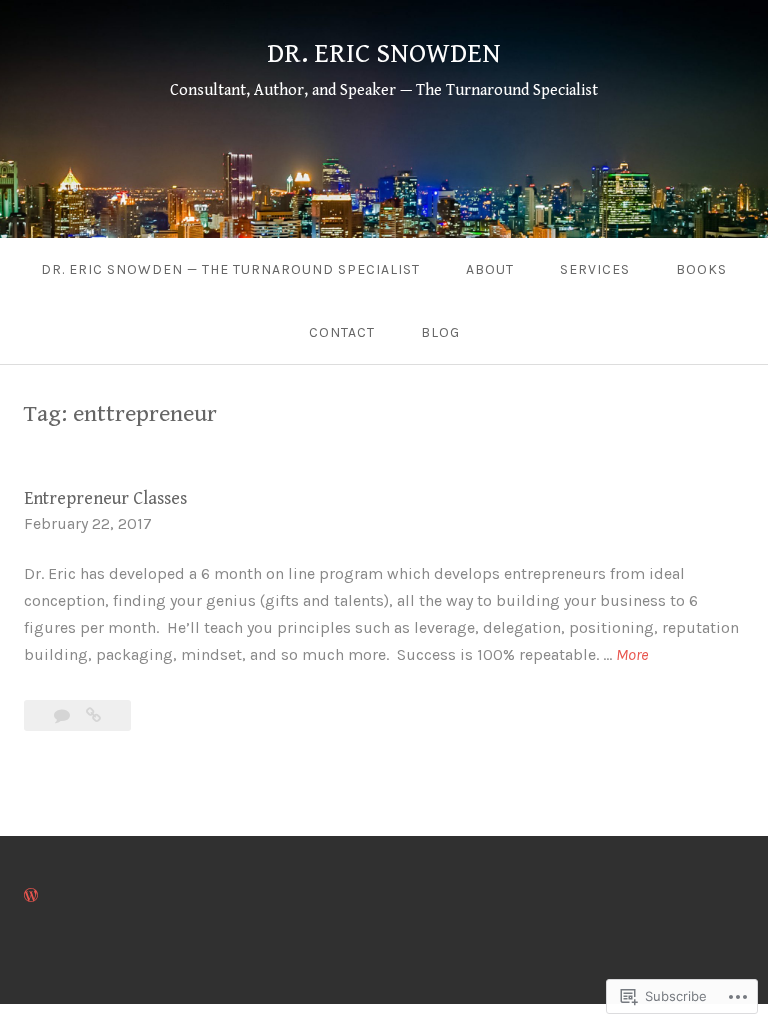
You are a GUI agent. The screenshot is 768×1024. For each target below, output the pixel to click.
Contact (342, 332)
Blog (440, 332)
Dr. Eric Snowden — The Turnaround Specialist (230, 269)
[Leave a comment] (64, 715)
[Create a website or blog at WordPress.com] (31, 895)
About (490, 269)
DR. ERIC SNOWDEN (384, 54)
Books (701, 269)
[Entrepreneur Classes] (93, 715)
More (632, 656)
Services (595, 269)
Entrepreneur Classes (105, 498)
